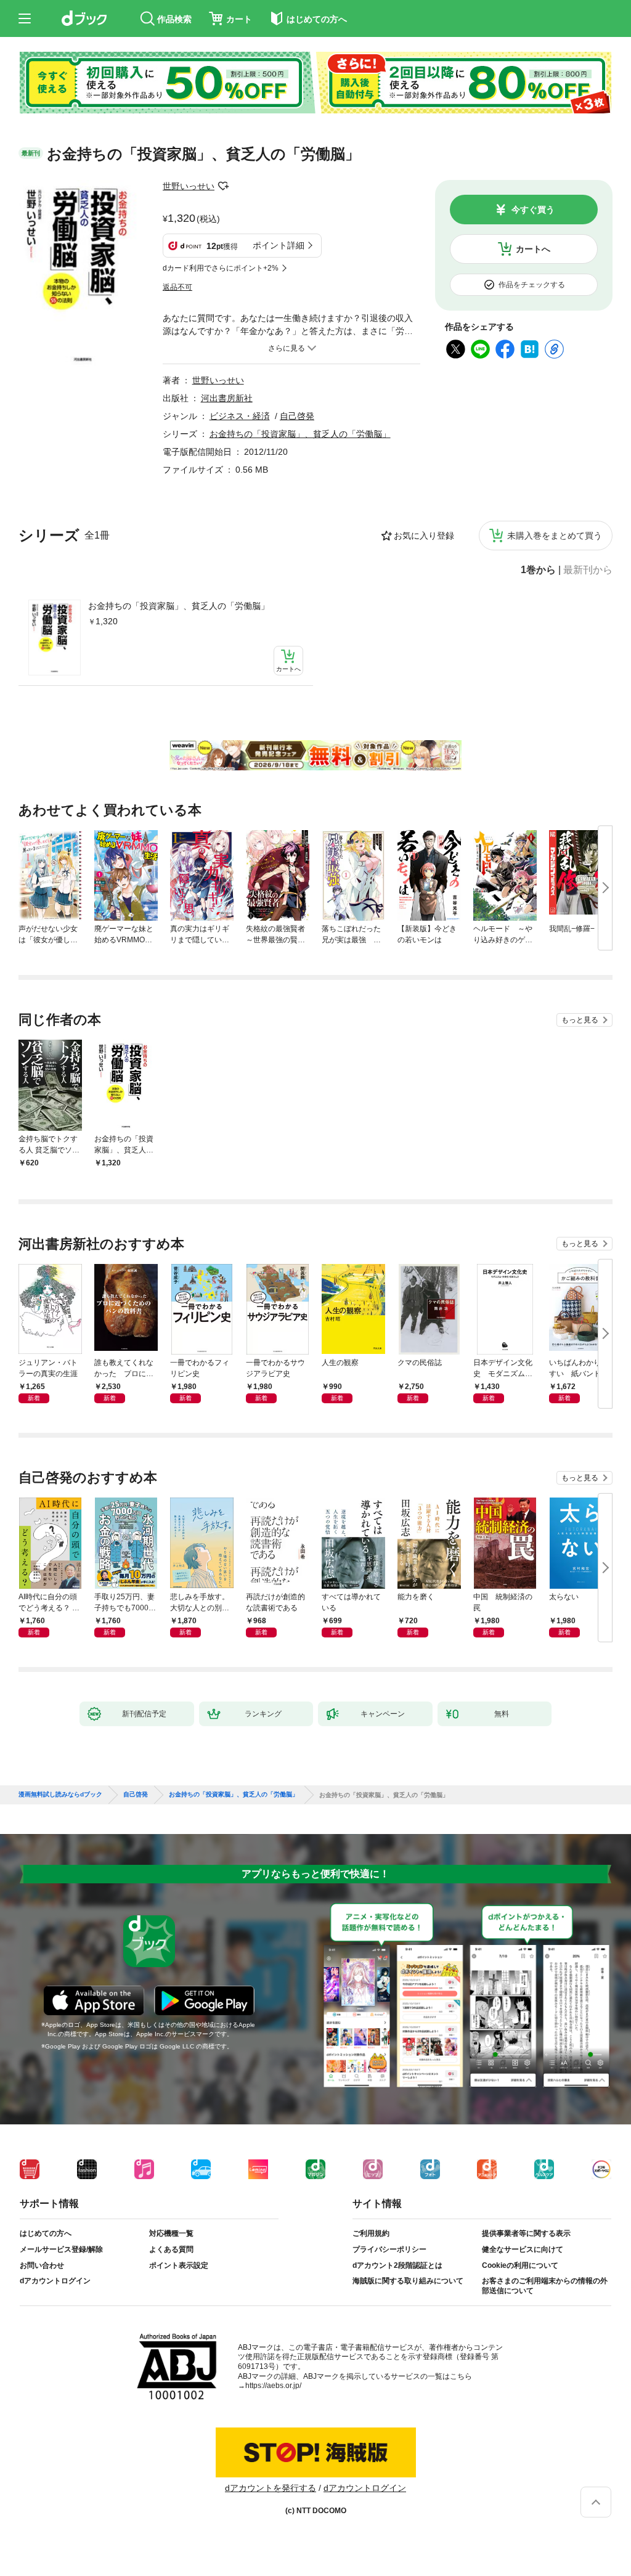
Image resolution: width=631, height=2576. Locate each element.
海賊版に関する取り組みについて (408, 2281)
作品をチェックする (532, 285)
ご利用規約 (371, 2233)
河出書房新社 (227, 398)
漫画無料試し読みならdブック (60, 1795)
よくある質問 (171, 2249)
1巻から (538, 570)
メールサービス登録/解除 (61, 2249)
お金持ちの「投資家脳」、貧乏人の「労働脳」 (179, 606)
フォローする (223, 186)
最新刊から (588, 570)
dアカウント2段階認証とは (397, 2265)
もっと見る (580, 1020)
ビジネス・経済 (240, 416)
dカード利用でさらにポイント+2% (221, 268)
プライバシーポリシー (389, 2249)
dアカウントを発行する (271, 2488)
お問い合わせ (42, 2265)
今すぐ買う (533, 210)
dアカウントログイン (55, 2281)
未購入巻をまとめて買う (555, 536)
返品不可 (177, 287)
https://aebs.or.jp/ (273, 2386)
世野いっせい (189, 186)
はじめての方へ (46, 2233)
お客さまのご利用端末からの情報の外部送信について (545, 2286)
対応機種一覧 (171, 2233)
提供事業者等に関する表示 (526, 2233)
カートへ (533, 249)
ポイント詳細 (279, 245)
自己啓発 (297, 416)
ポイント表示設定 (179, 2265)
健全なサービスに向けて (523, 2249)
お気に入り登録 (424, 536)
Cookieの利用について (520, 2265)
